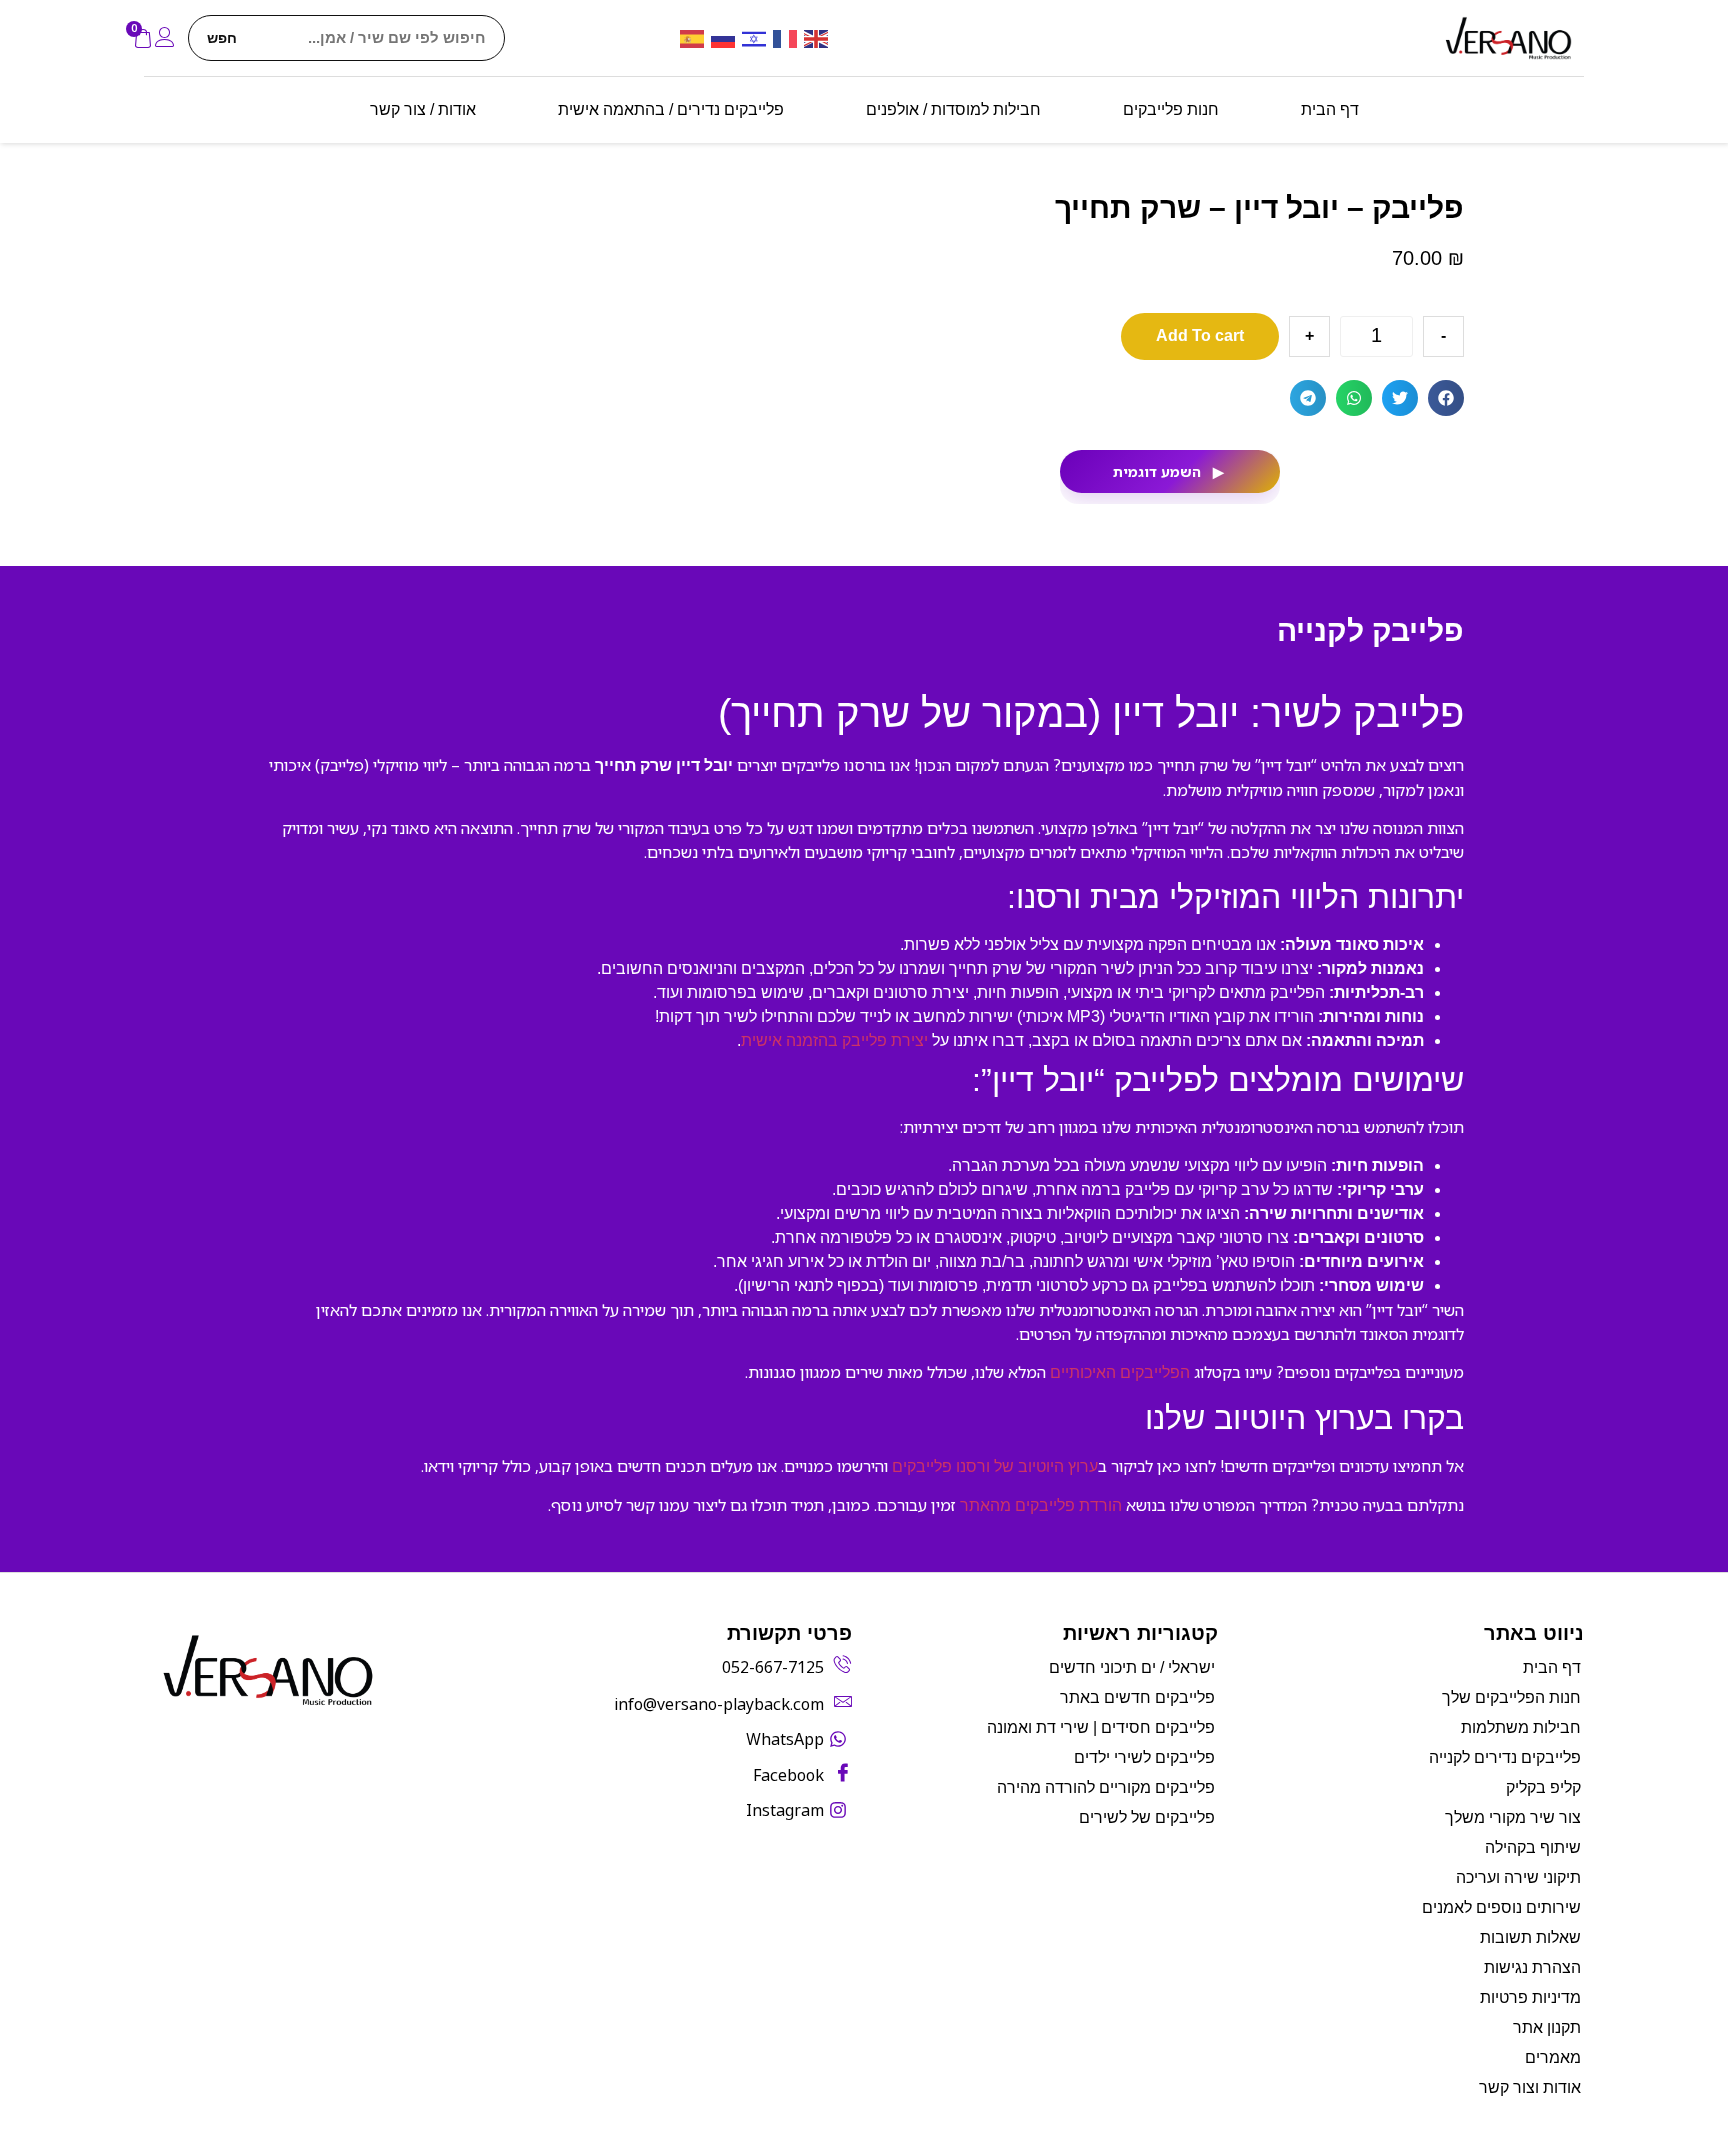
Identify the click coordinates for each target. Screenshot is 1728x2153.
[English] (819, 37)
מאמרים (1553, 2057)
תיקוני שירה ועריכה (1518, 1877)
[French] (788, 37)
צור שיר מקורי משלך (1513, 1817)
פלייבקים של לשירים (1147, 1817)
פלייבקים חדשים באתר (1137, 1697)
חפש (222, 38)
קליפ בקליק (1543, 1787)
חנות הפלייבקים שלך (1511, 1697)
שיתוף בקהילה (1533, 1847)
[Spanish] (695, 37)
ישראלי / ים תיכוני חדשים (1132, 1667)
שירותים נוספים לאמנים (1501, 1907)
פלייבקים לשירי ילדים (1144, 1757)
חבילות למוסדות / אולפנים (953, 109)
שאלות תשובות (1530, 1937)
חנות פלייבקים (1171, 109)
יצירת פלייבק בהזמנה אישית (834, 1040)
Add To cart (1200, 335)
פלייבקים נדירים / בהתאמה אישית (671, 109)
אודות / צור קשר (423, 109)
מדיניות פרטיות (1530, 1997)
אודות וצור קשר (1530, 2087)
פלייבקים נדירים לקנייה (1505, 1757)
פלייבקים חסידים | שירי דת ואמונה (1101, 1727)
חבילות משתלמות (1521, 1727)
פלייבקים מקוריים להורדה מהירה (1106, 1787)
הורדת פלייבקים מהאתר (1041, 1505)
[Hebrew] (757, 37)
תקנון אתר (1547, 2027)
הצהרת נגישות (1532, 1967)
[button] (1446, 398)
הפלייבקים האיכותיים (1120, 1372)
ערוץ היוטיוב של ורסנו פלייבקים (995, 1466)
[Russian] (726, 37)
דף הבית (1330, 109)
